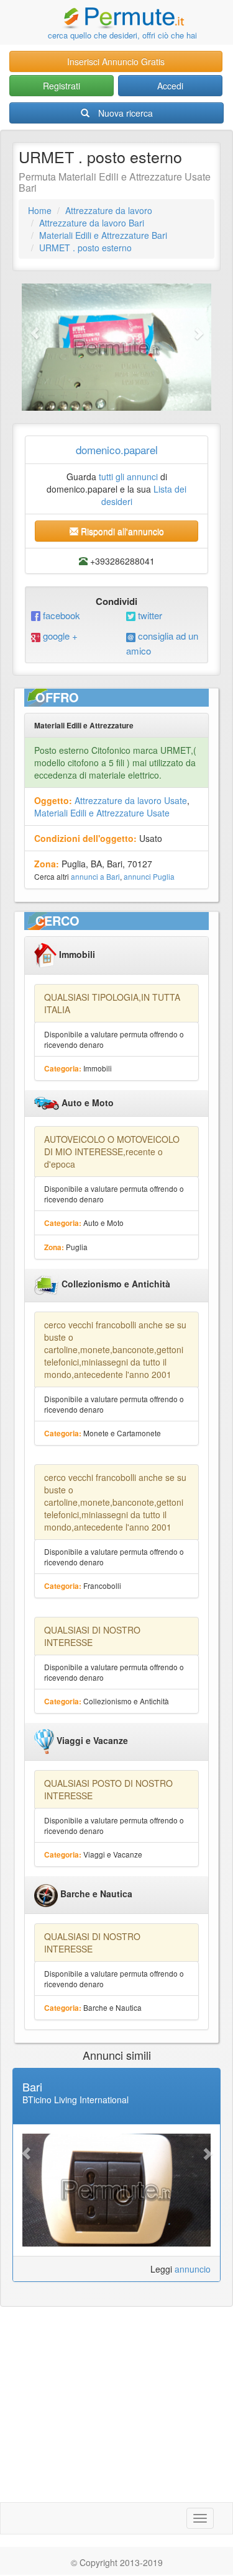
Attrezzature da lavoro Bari (92, 223)
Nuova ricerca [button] (126, 113)
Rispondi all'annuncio (121, 531)
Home (40, 210)
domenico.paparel (117, 449)
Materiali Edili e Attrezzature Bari (103, 235)
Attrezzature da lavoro (109, 210)
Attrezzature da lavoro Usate (131, 800)
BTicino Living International (75, 2100)
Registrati (62, 86)
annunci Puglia (149, 876)
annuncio (193, 2269)
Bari (32, 2086)
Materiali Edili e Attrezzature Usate (102, 813)
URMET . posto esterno (85, 248)
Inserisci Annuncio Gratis (116, 61)
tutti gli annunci (128, 476)
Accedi (170, 86)
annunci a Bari (95, 876)
